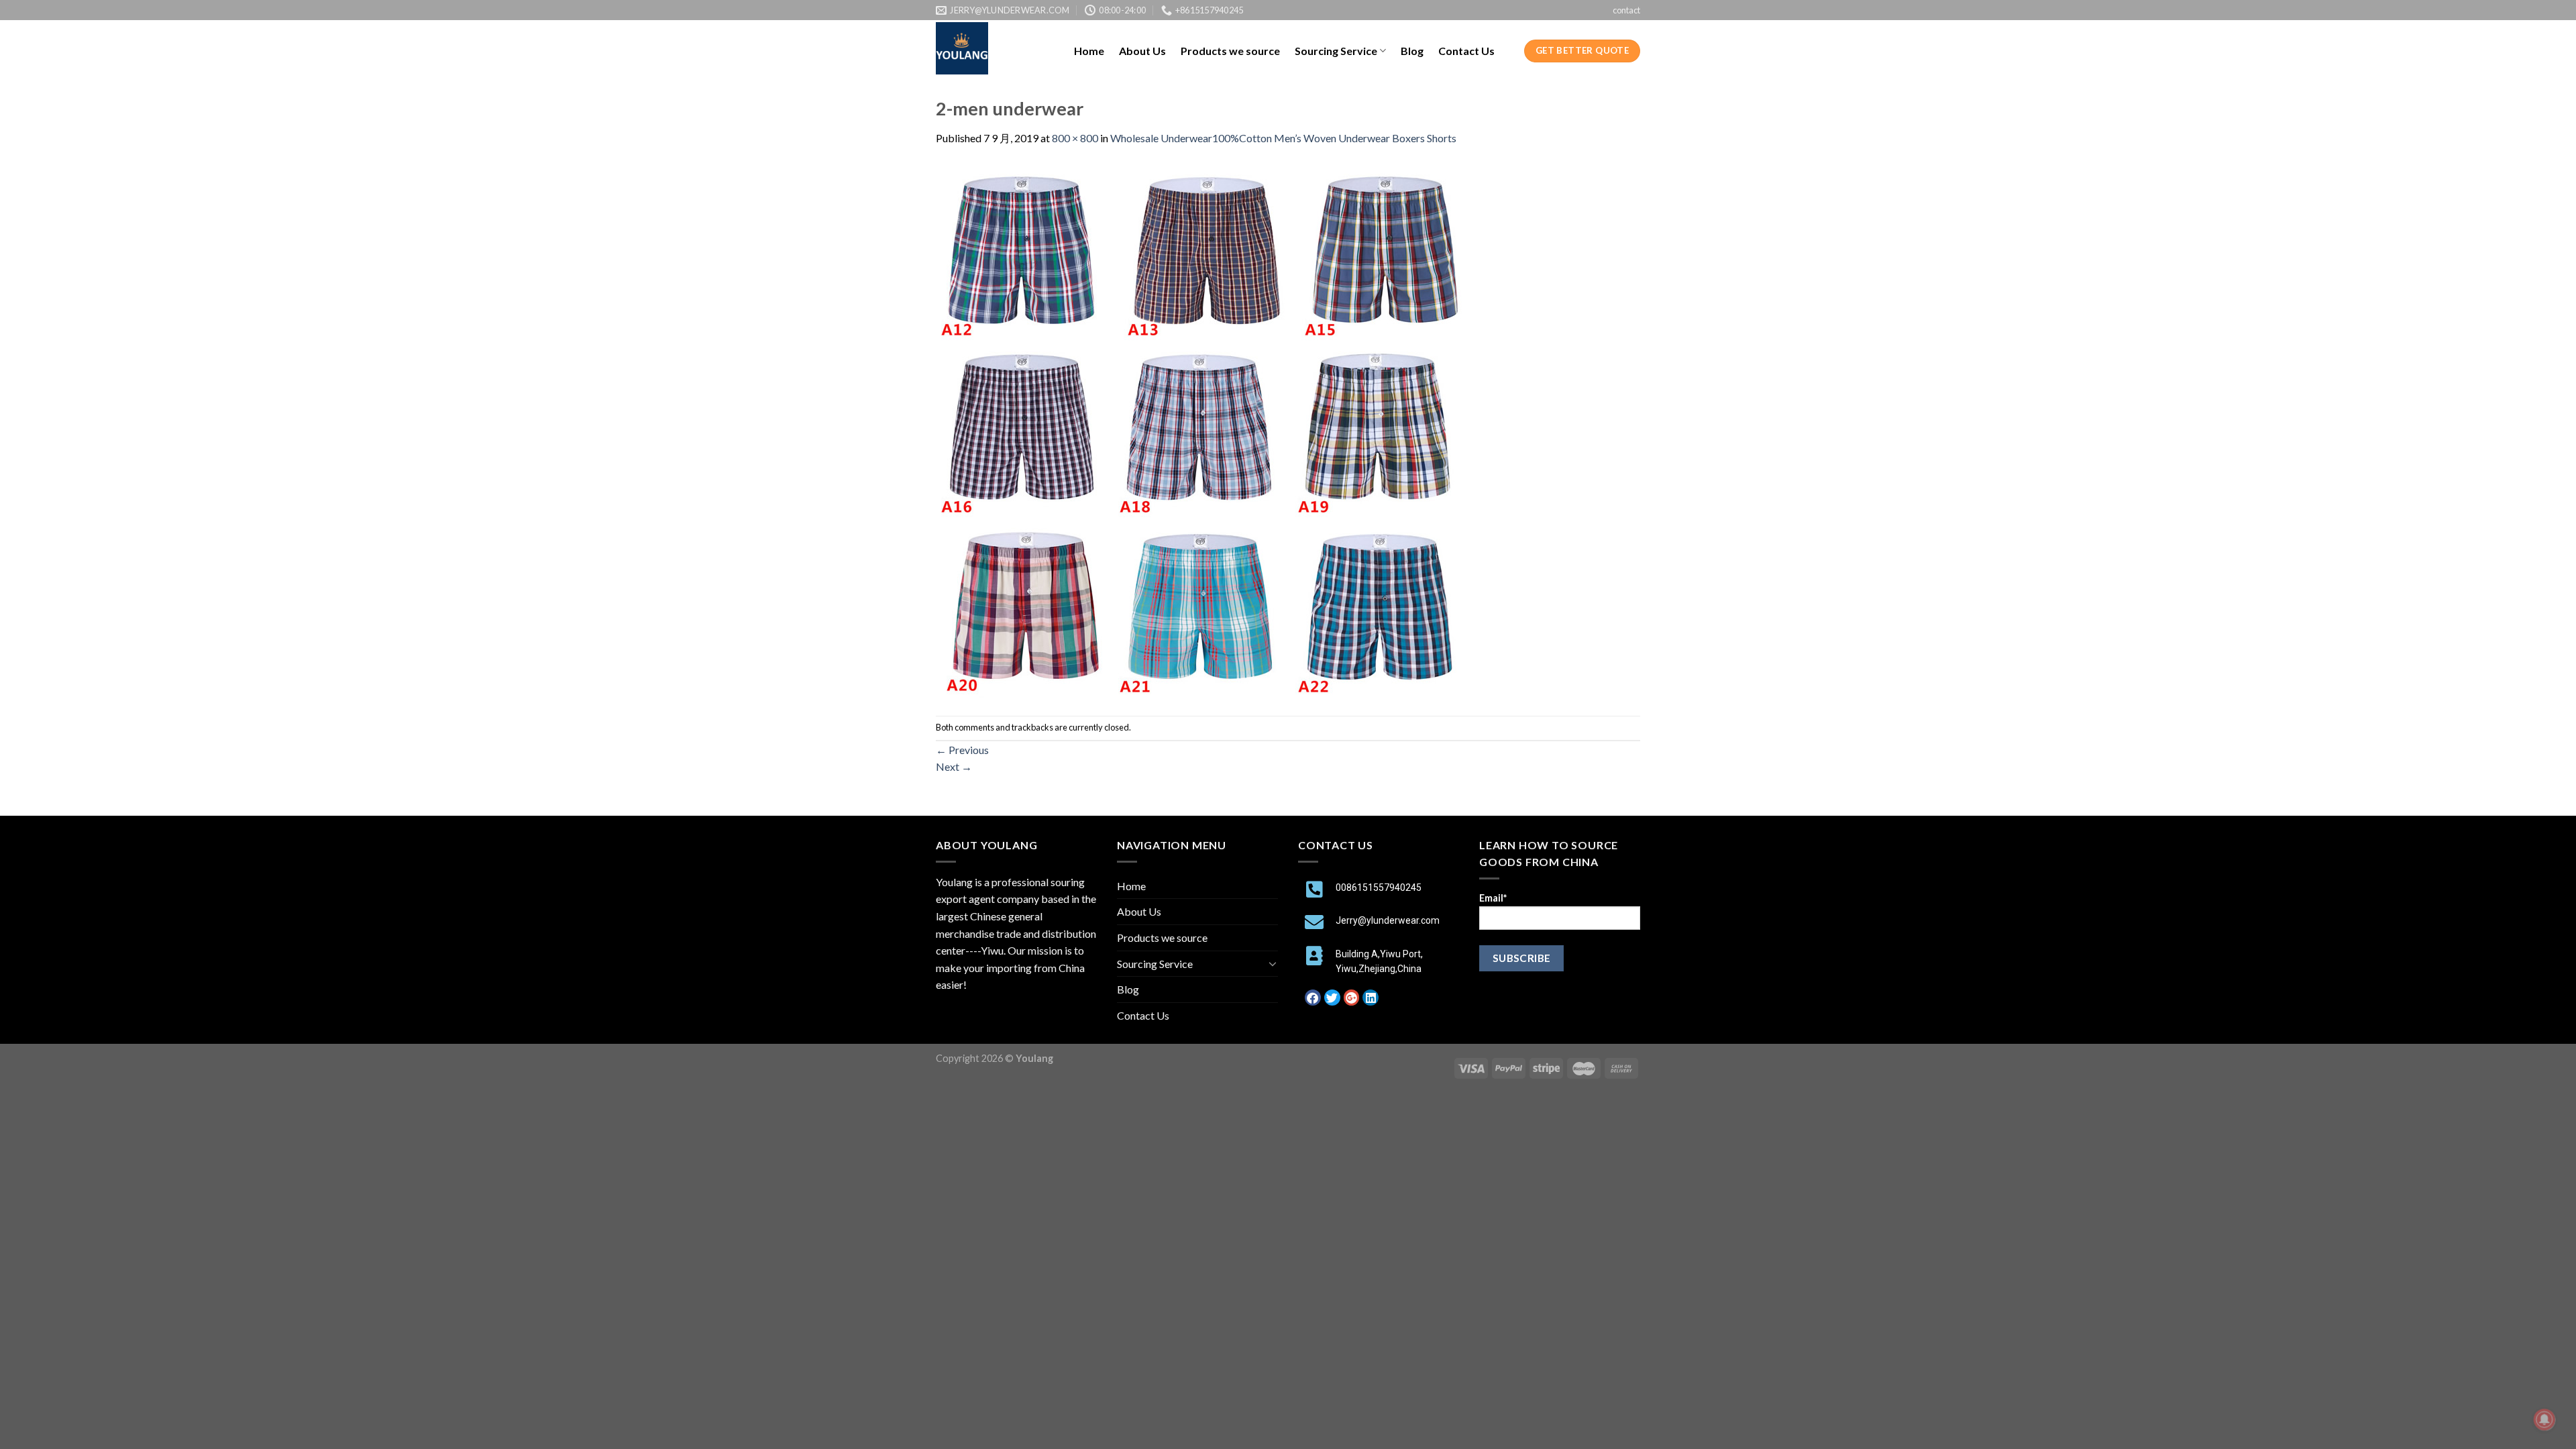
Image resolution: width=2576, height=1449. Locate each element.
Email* (1493, 898)
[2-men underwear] (1204, 430)
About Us (1142, 51)
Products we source (1230, 51)
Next (954, 766)
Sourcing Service (1336, 51)
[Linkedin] (1371, 998)
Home (1089, 51)
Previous (962, 750)
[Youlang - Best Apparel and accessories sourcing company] (995, 48)
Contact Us (1466, 51)
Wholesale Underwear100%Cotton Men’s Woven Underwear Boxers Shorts (1283, 138)
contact (1626, 10)
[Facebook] (1313, 998)
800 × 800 (1075, 138)
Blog (1412, 51)
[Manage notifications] (2544, 1419)
